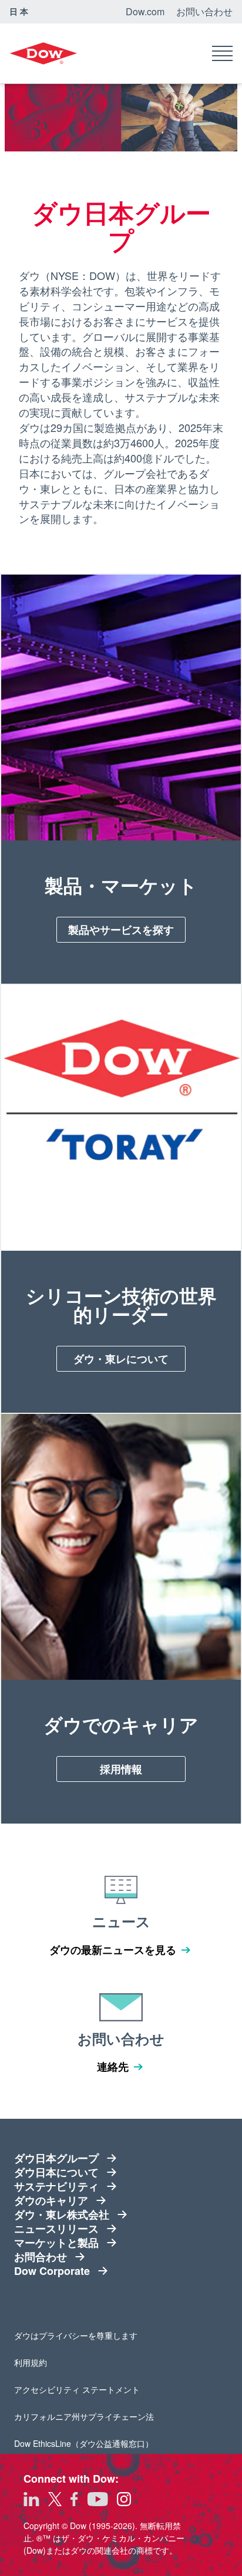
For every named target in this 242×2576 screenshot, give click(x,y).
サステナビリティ (56, 2186)
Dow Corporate (56, 2271)
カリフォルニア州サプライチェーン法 (84, 2416)
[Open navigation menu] (222, 53)
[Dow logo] (43, 53)
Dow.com (145, 11)
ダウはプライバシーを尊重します (76, 2335)
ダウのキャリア (51, 2200)
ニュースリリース (56, 2229)
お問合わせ (56, 2257)
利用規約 (47, 2362)
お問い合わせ (204, 11)
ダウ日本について (56, 2172)
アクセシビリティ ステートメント (77, 2389)
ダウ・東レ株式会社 (62, 2214)
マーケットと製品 (56, 2243)
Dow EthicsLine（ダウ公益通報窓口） (84, 2443)
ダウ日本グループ (56, 2158)
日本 (20, 11)
